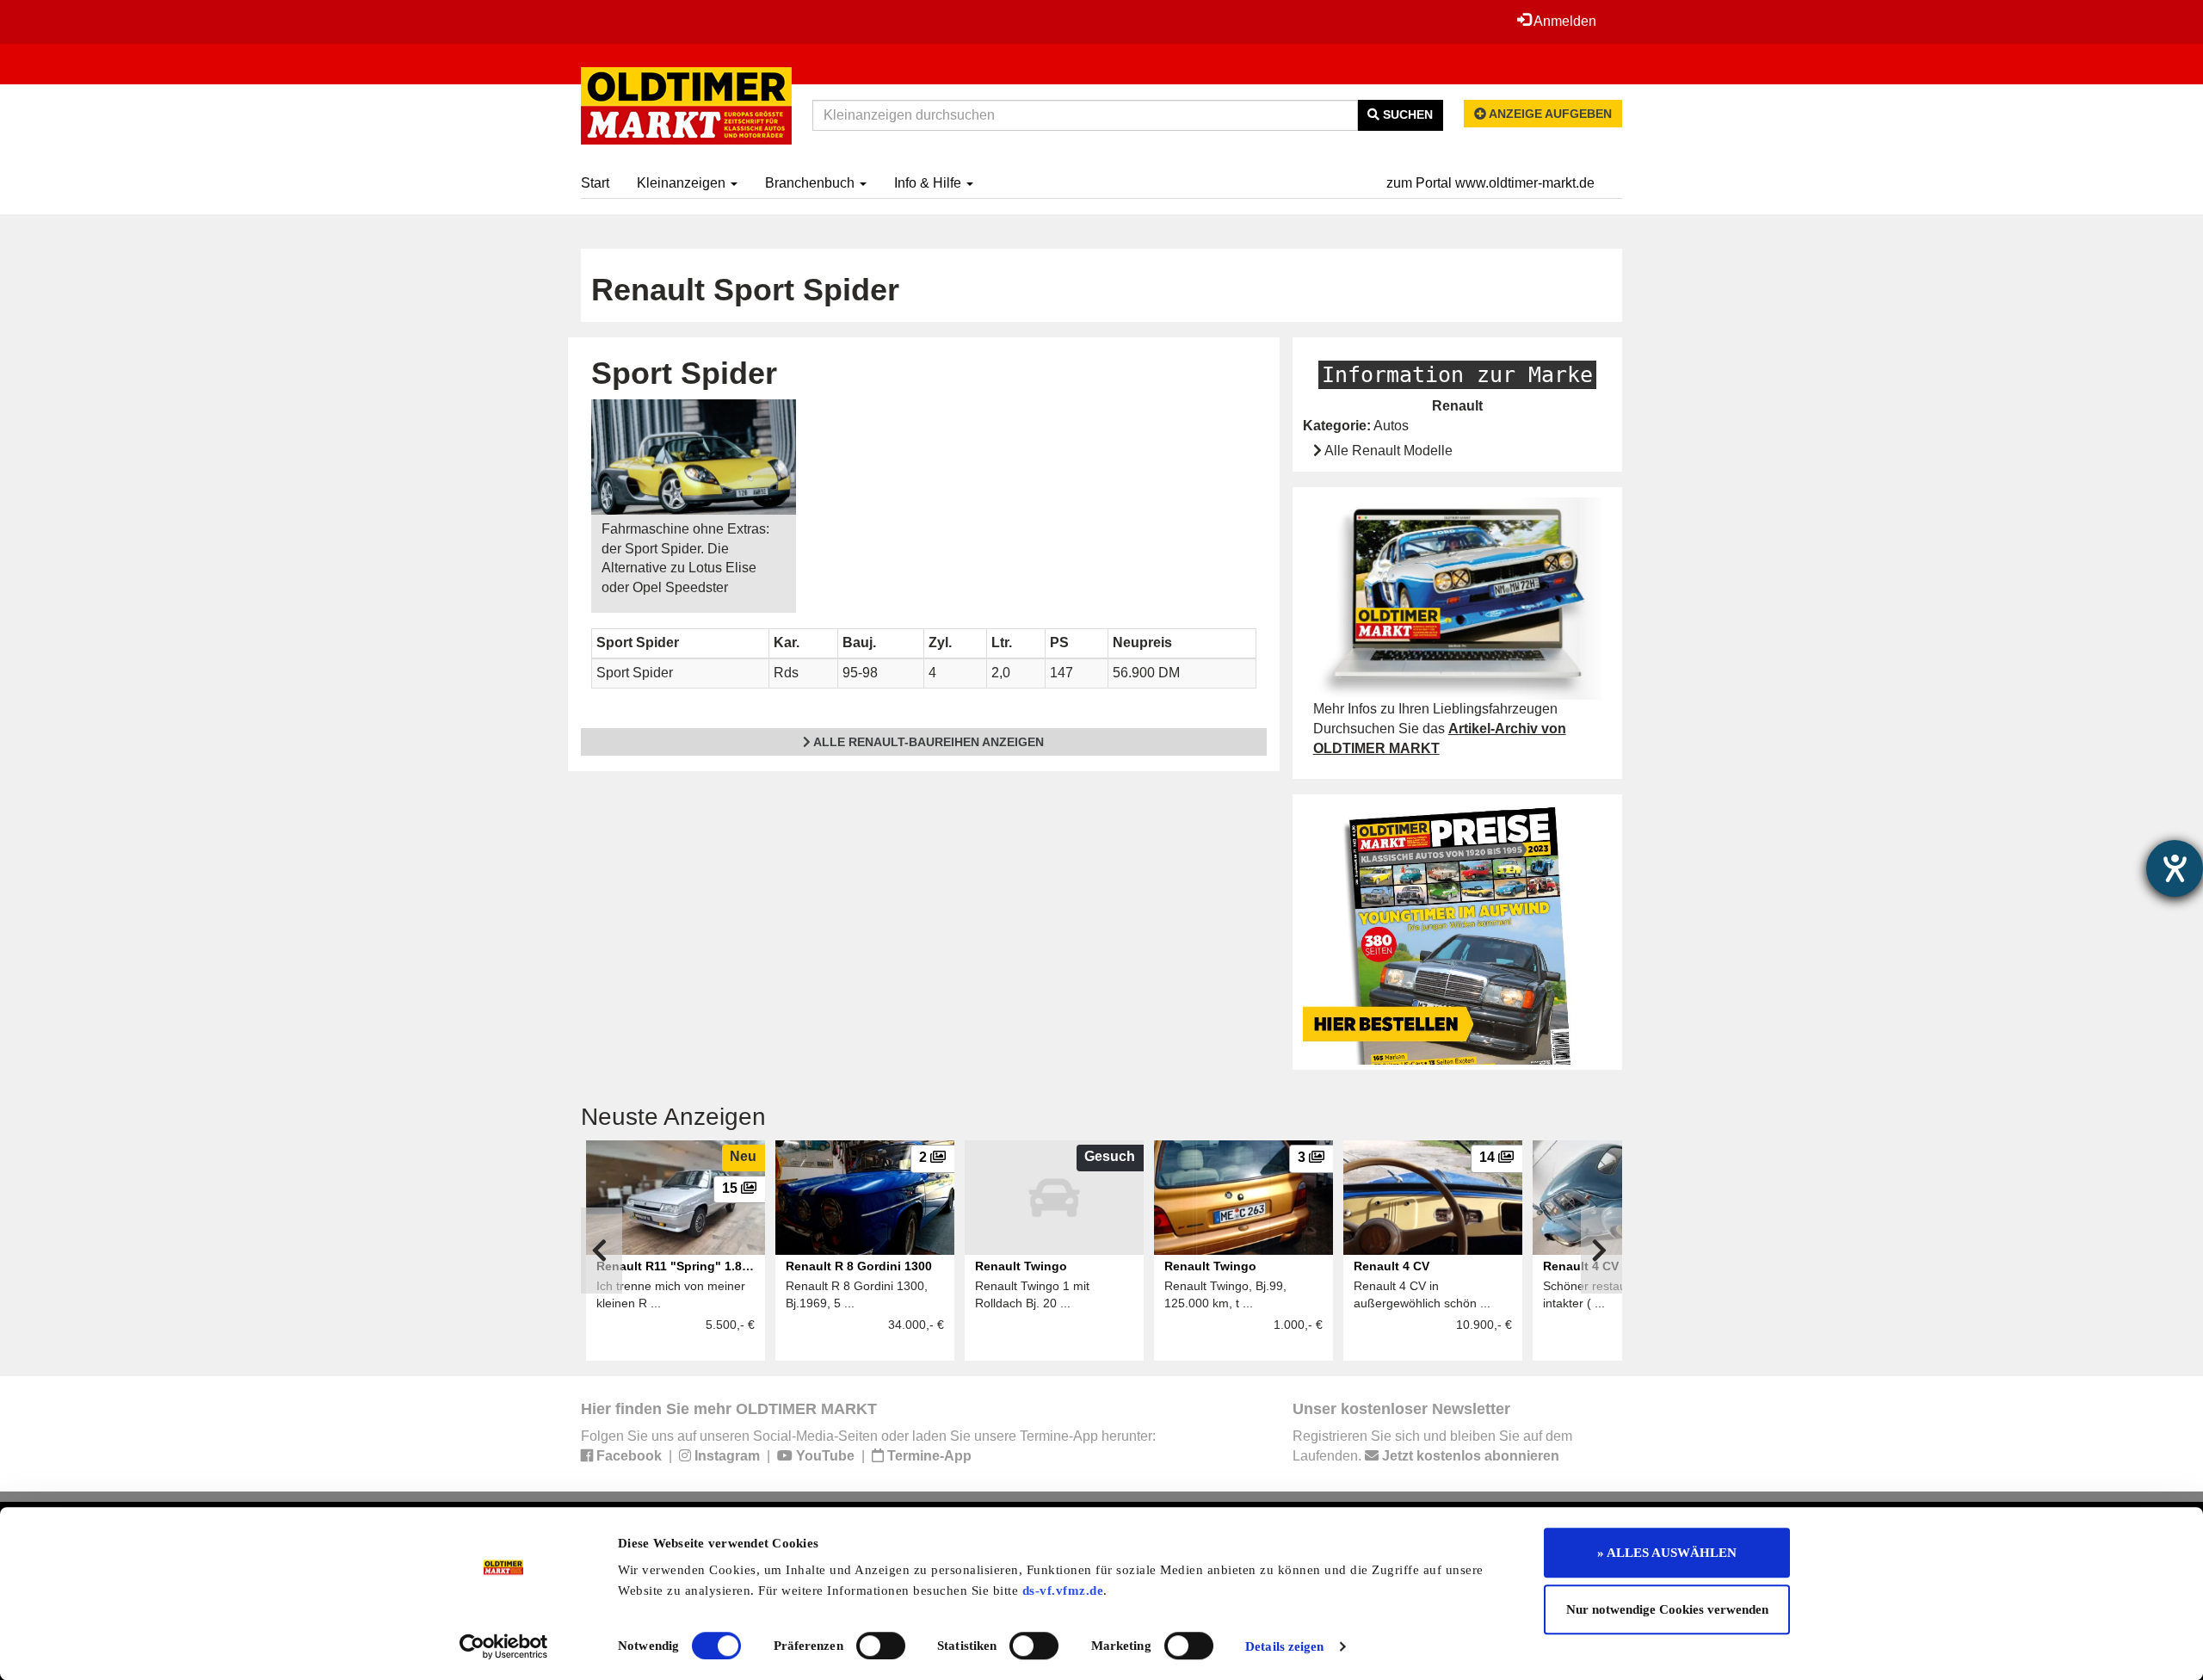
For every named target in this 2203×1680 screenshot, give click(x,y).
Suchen (1406, 114)
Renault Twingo (1021, 1266)
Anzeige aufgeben (1549, 114)
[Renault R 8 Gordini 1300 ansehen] (865, 1198)
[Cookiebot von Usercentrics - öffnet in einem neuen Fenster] (504, 1646)
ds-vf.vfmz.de (1063, 1590)
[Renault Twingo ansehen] (1054, 1198)
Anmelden (1564, 21)
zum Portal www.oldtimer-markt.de (1490, 183)
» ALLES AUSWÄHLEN (1667, 1553)
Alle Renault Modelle (1387, 451)
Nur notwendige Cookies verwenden (1667, 1609)
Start (595, 183)
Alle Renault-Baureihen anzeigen (927, 742)
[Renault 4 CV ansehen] (1433, 1198)
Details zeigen (1284, 1646)
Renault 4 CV (1392, 1266)
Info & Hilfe (929, 183)
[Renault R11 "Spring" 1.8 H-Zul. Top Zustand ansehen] (676, 1198)
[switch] (881, 1646)
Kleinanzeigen (683, 183)
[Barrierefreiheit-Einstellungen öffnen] (2175, 868)
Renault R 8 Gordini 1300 (859, 1266)
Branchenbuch (811, 183)
